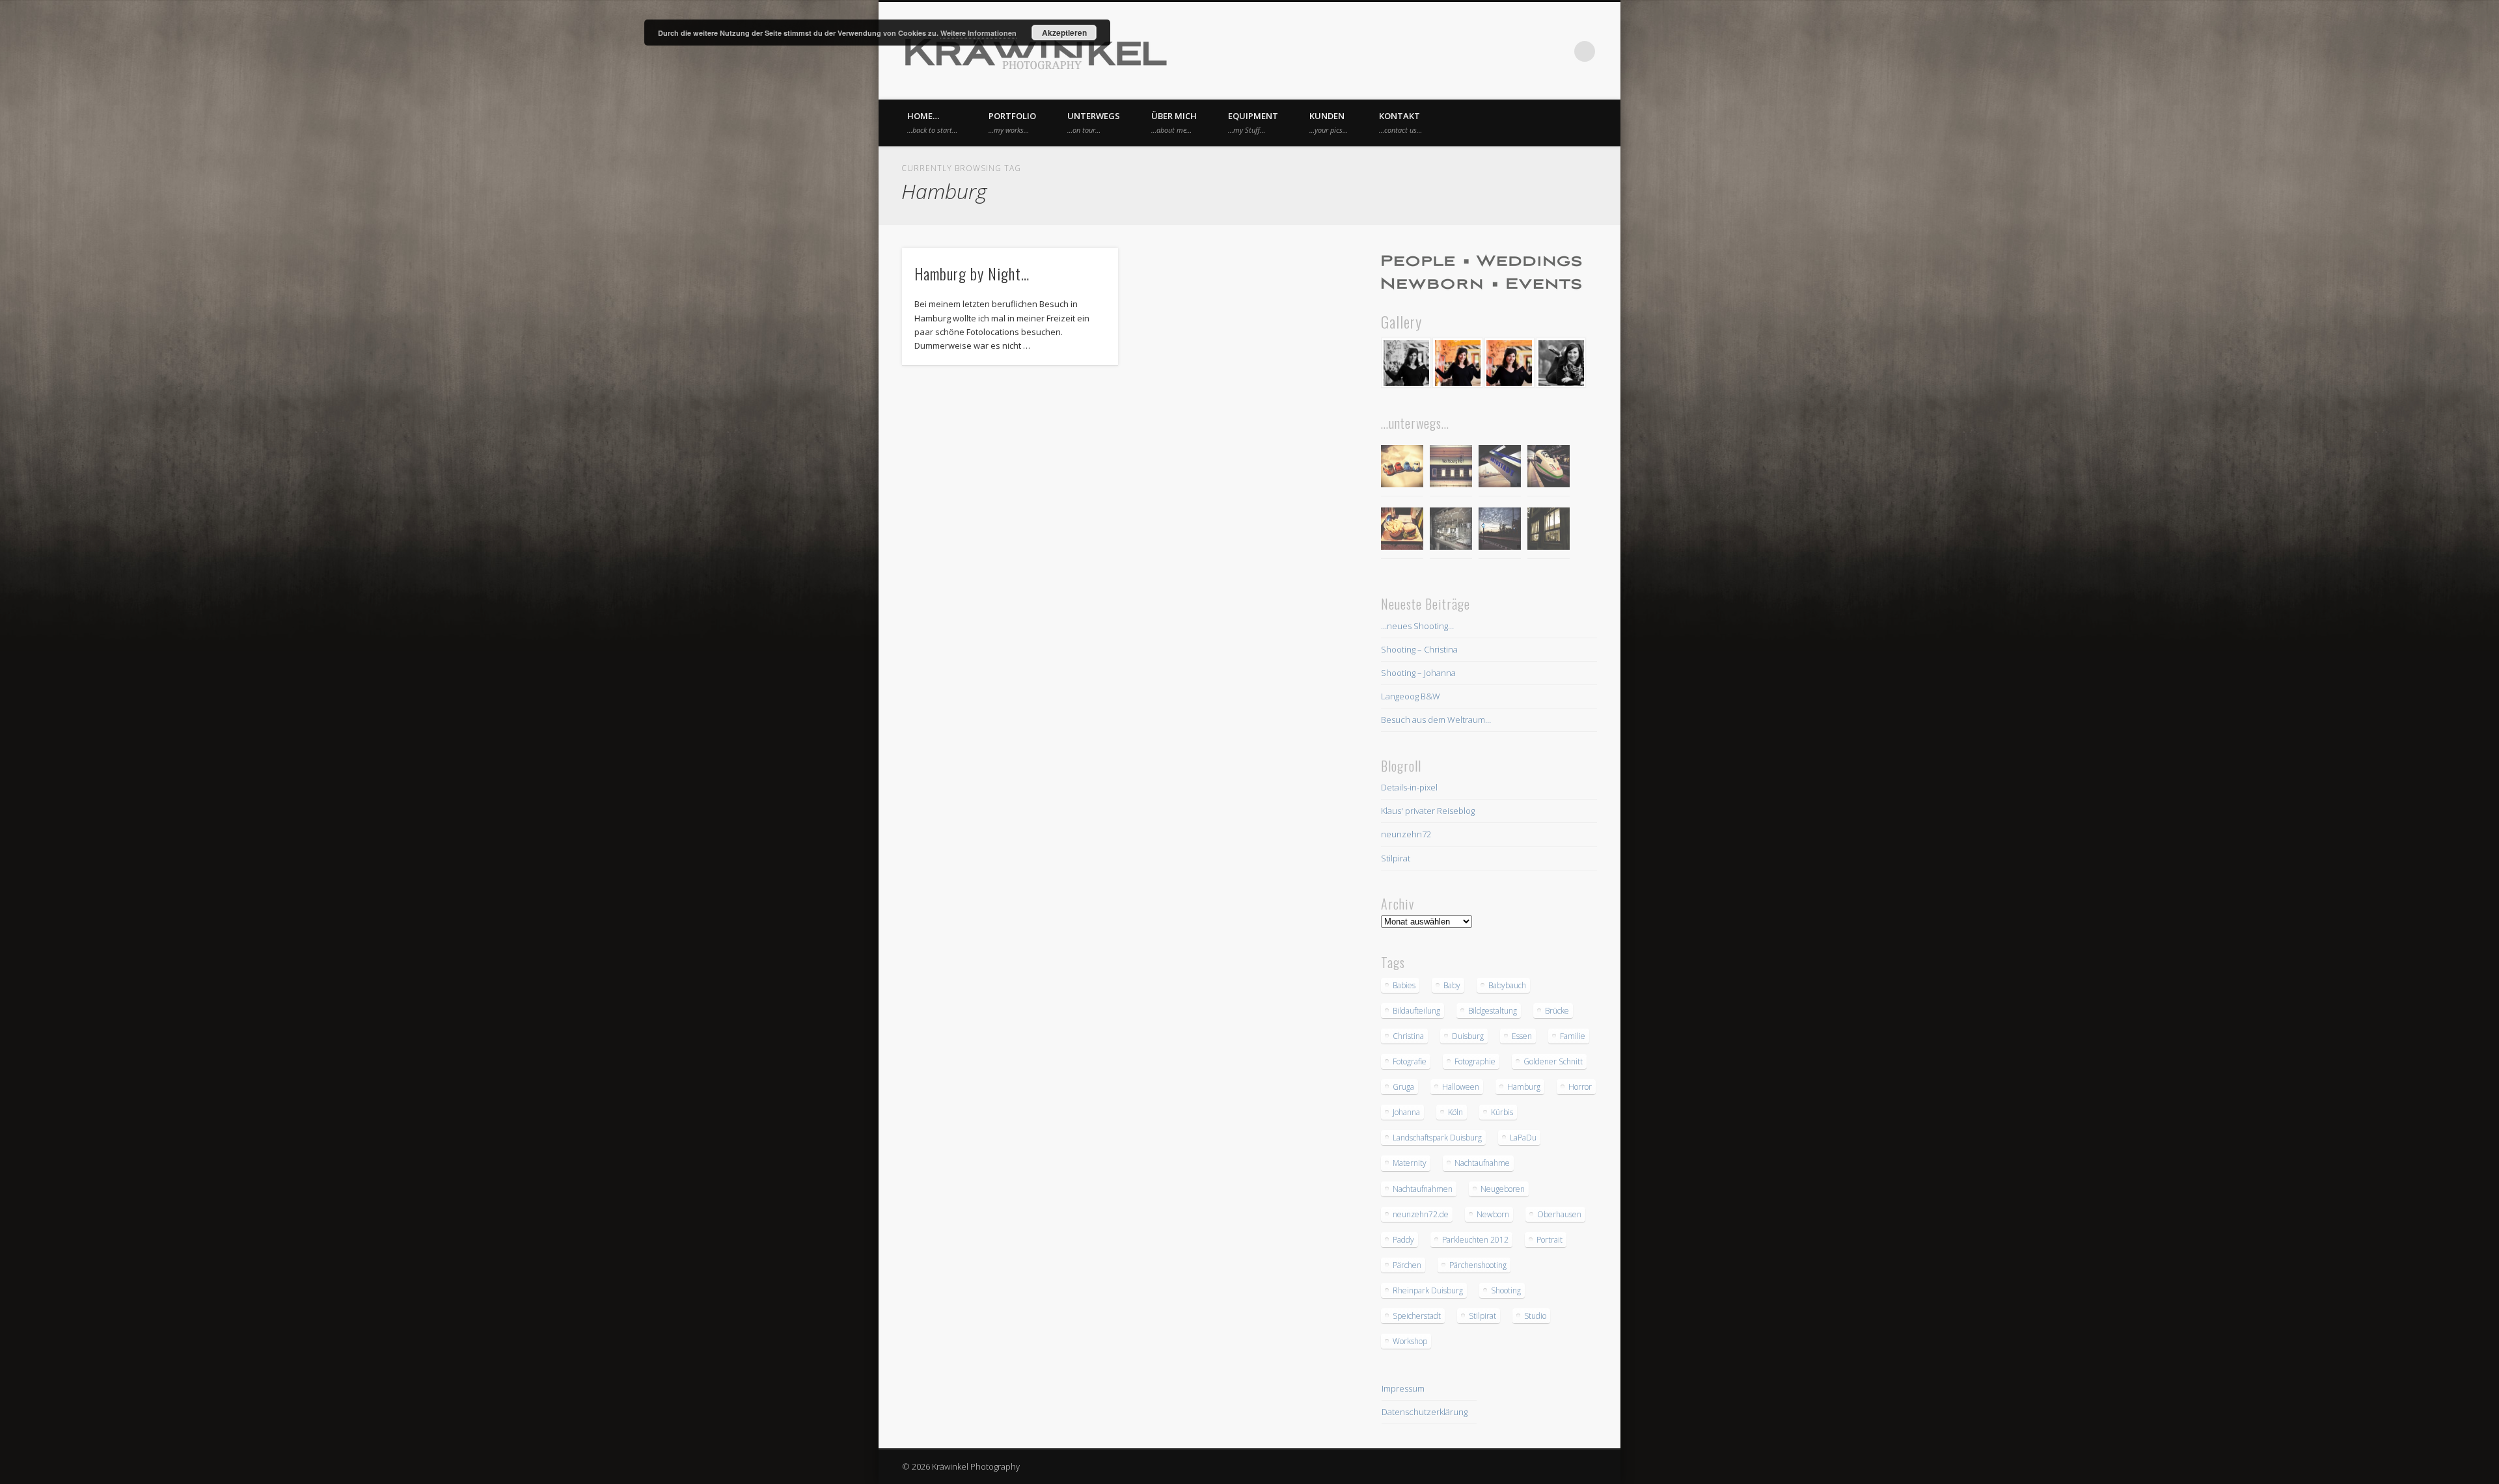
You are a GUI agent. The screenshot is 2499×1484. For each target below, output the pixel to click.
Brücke (1557, 1011)
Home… (932, 122)
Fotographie (1475, 1061)
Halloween (1461, 1087)
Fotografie (1410, 1061)
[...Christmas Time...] (1451, 531)
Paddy (1403, 1240)
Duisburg (1468, 1036)
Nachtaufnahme (1482, 1163)
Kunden (1329, 122)
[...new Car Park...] (1402, 468)
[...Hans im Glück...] (1402, 531)
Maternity (1410, 1163)
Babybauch (1507, 985)
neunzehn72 (1406, 834)
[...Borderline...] (1500, 531)
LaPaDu (1523, 1138)
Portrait (1550, 1240)
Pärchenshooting (1478, 1265)
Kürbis (1502, 1112)
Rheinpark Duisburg (1428, 1290)
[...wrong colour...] (1549, 468)
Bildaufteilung (1416, 1011)
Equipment (1253, 122)
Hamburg (1524, 1087)
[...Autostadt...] (1500, 468)
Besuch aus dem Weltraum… (1436, 720)
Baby (1452, 985)
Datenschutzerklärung (1425, 1412)
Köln (1455, 1112)
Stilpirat (1396, 858)
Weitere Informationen (978, 33)
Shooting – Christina (1419, 649)
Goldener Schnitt (1553, 1061)
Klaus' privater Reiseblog (1428, 811)
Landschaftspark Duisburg (1437, 1138)
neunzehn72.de (1421, 1214)
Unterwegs (1094, 122)
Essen (1522, 1036)
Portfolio (1012, 122)
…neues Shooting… (1417, 626)
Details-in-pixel (1409, 787)
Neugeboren (1503, 1189)
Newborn (1493, 1214)
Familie (1573, 1036)
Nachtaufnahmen (1423, 1189)
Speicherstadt (1417, 1316)
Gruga (1403, 1087)
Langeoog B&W (1411, 696)
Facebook (1505, 51)
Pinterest (1531, 51)
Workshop (1410, 1341)
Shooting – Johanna (1418, 673)
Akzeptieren (1064, 33)
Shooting (1506, 1290)
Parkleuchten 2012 (1475, 1240)
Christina (1408, 1036)
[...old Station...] (1451, 468)
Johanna (1406, 1112)
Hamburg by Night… (972, 273)
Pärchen (1407, 1265)
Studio (1535, 1316)
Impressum (1403, 1388)
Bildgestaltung (1493, 1011)
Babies (1404, 985)
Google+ (1558, 51)
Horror (1580, 1087)
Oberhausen (1559, 1214)
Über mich (1174, 122)
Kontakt (1400, 122)
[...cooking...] (1549, 531)
